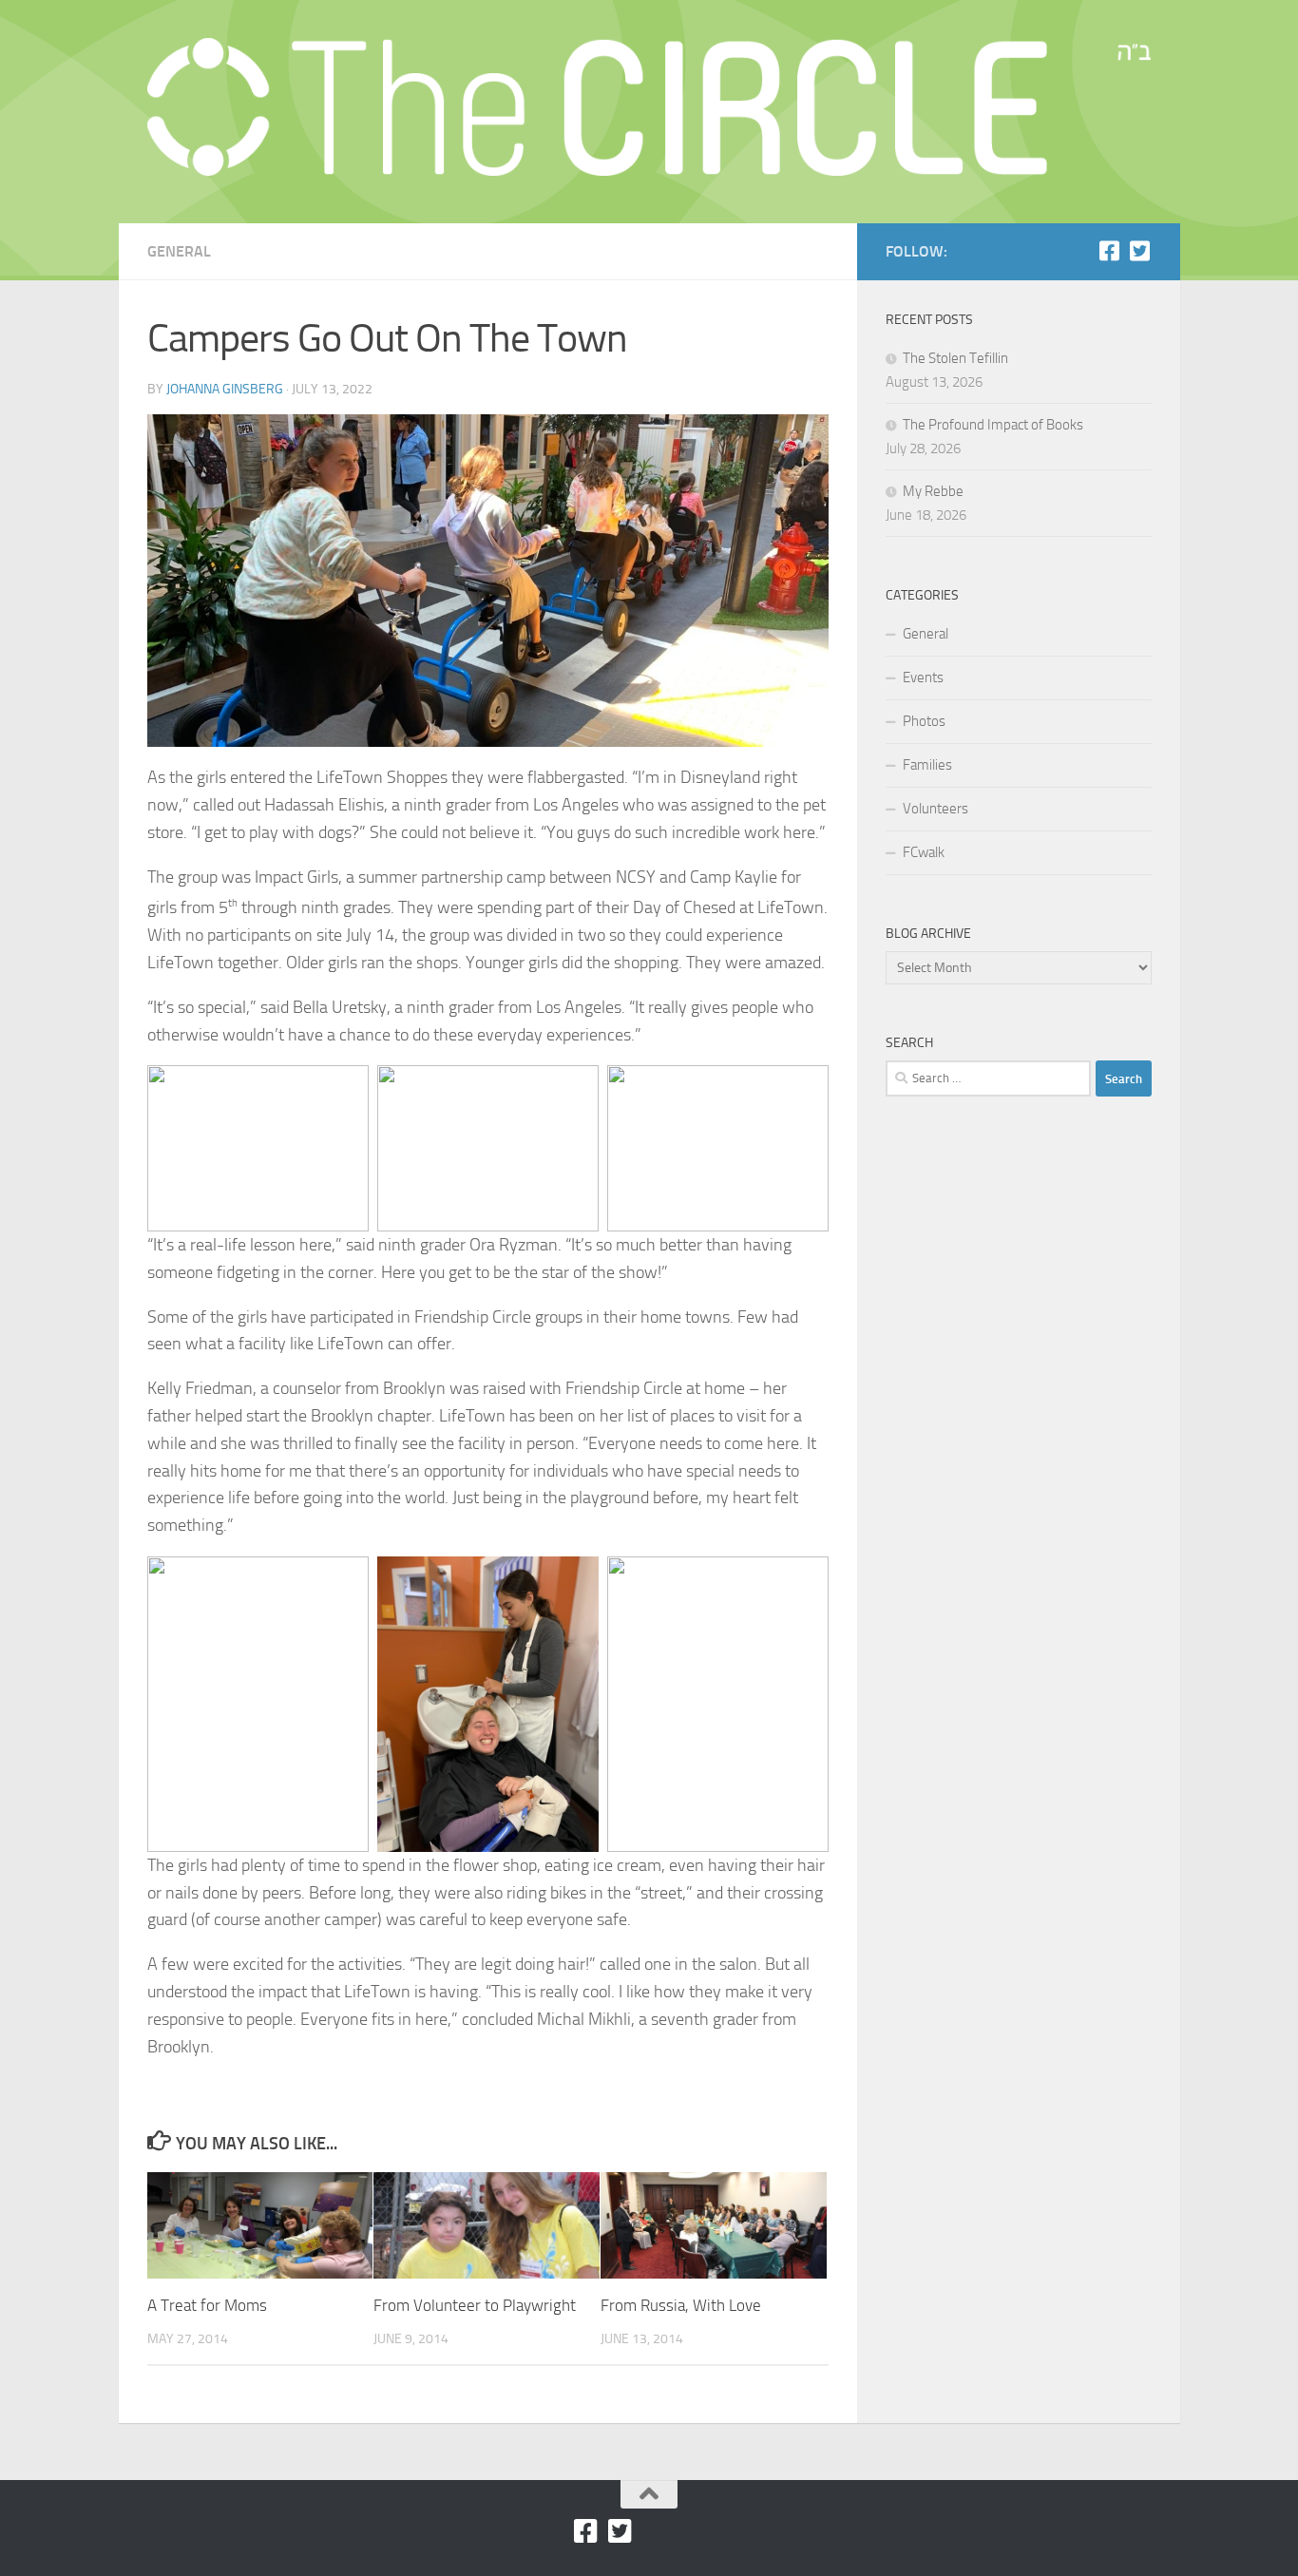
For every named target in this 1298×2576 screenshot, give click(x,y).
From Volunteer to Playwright (475, 2305)
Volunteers (935, 809)
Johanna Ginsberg (225, 389)
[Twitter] (1140, 251)
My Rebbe (933, 491)
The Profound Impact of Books (993, 425)
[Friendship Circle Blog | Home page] (649, 107)
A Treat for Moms (207, 2305)
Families (927, 765)
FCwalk (924, 852)
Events (923, 677)
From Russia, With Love (681, 2305)
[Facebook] (1110, 251)
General (179, 251)
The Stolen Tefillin (955, 358)
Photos (924, 721)
